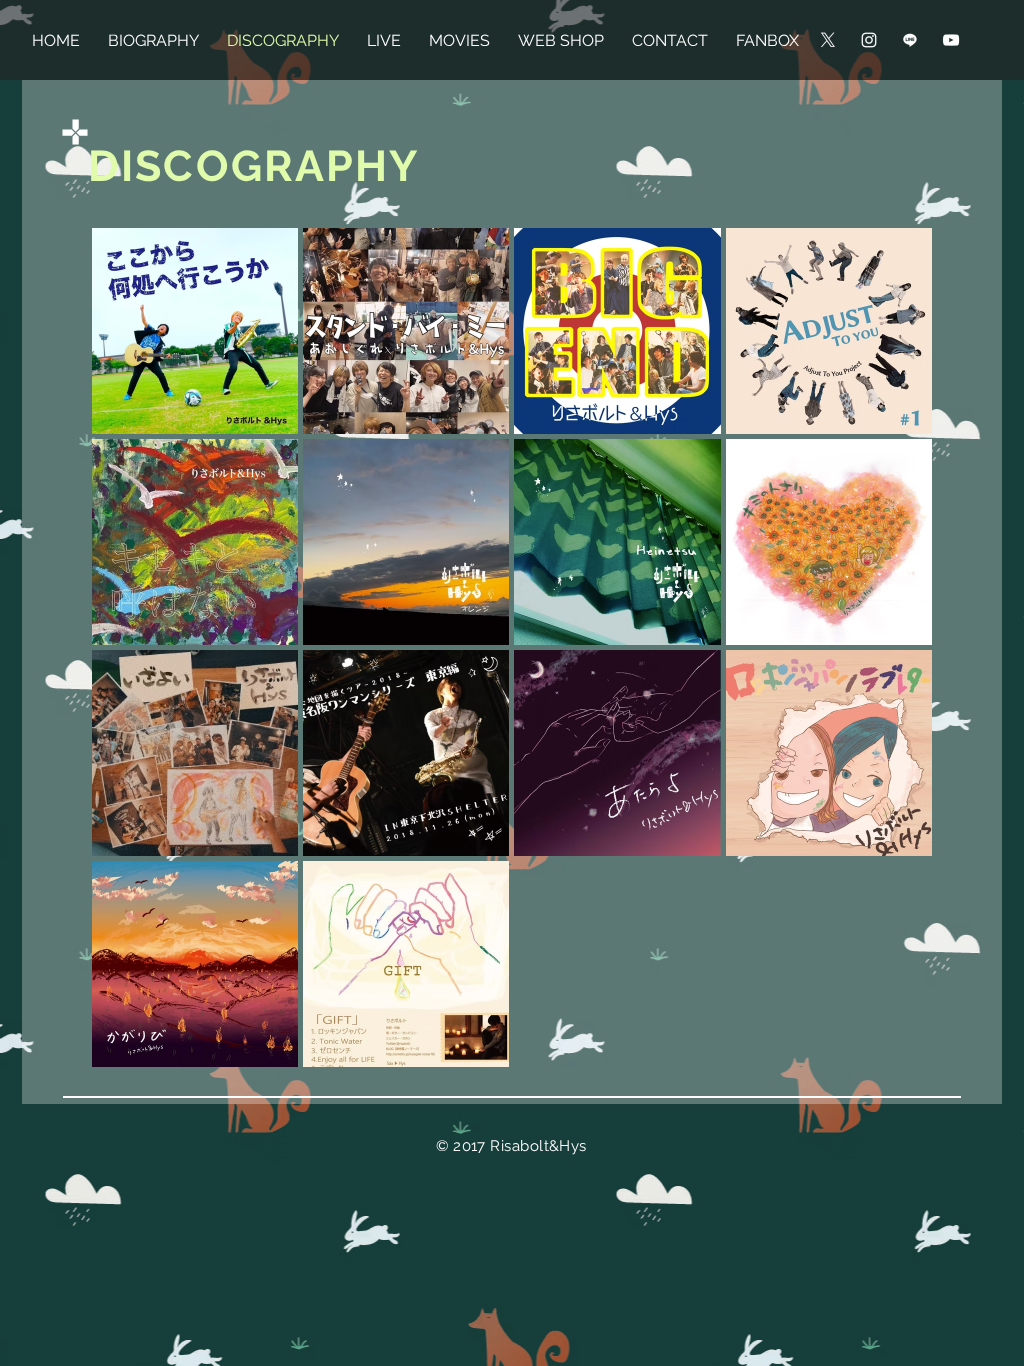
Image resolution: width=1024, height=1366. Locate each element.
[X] (828, 40)
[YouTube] (951, 40)
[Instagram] (869, 40)
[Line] (910, 40)
